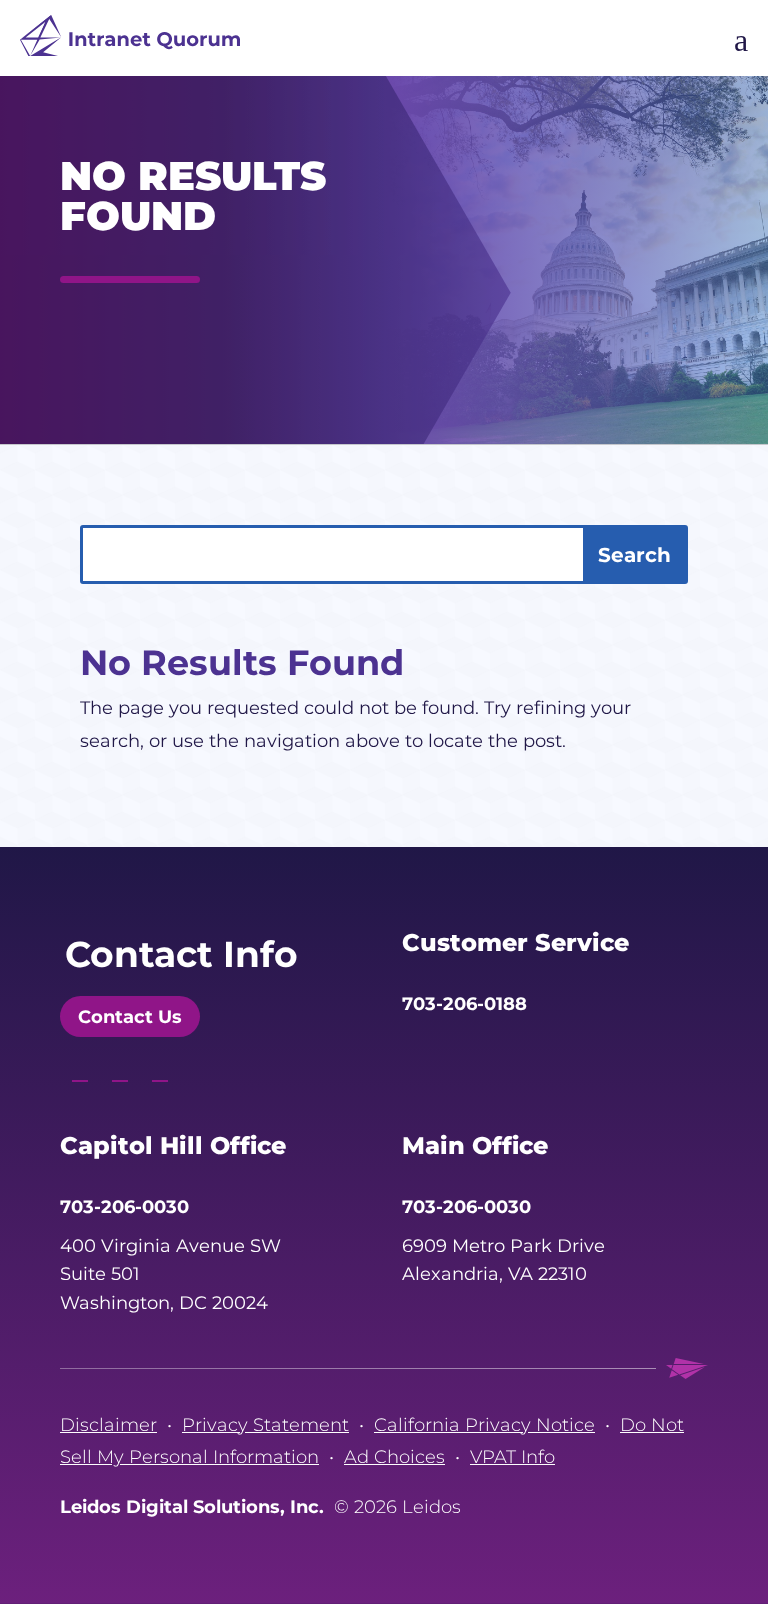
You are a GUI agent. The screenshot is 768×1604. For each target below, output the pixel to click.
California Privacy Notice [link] (484, 1425)
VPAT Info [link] (512, 1457)
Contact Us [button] (130, 1017)
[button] (75, 327)
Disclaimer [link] (108, 1425)
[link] (130, 40)
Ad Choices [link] (394, 1457)
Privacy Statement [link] (265, 1425)
